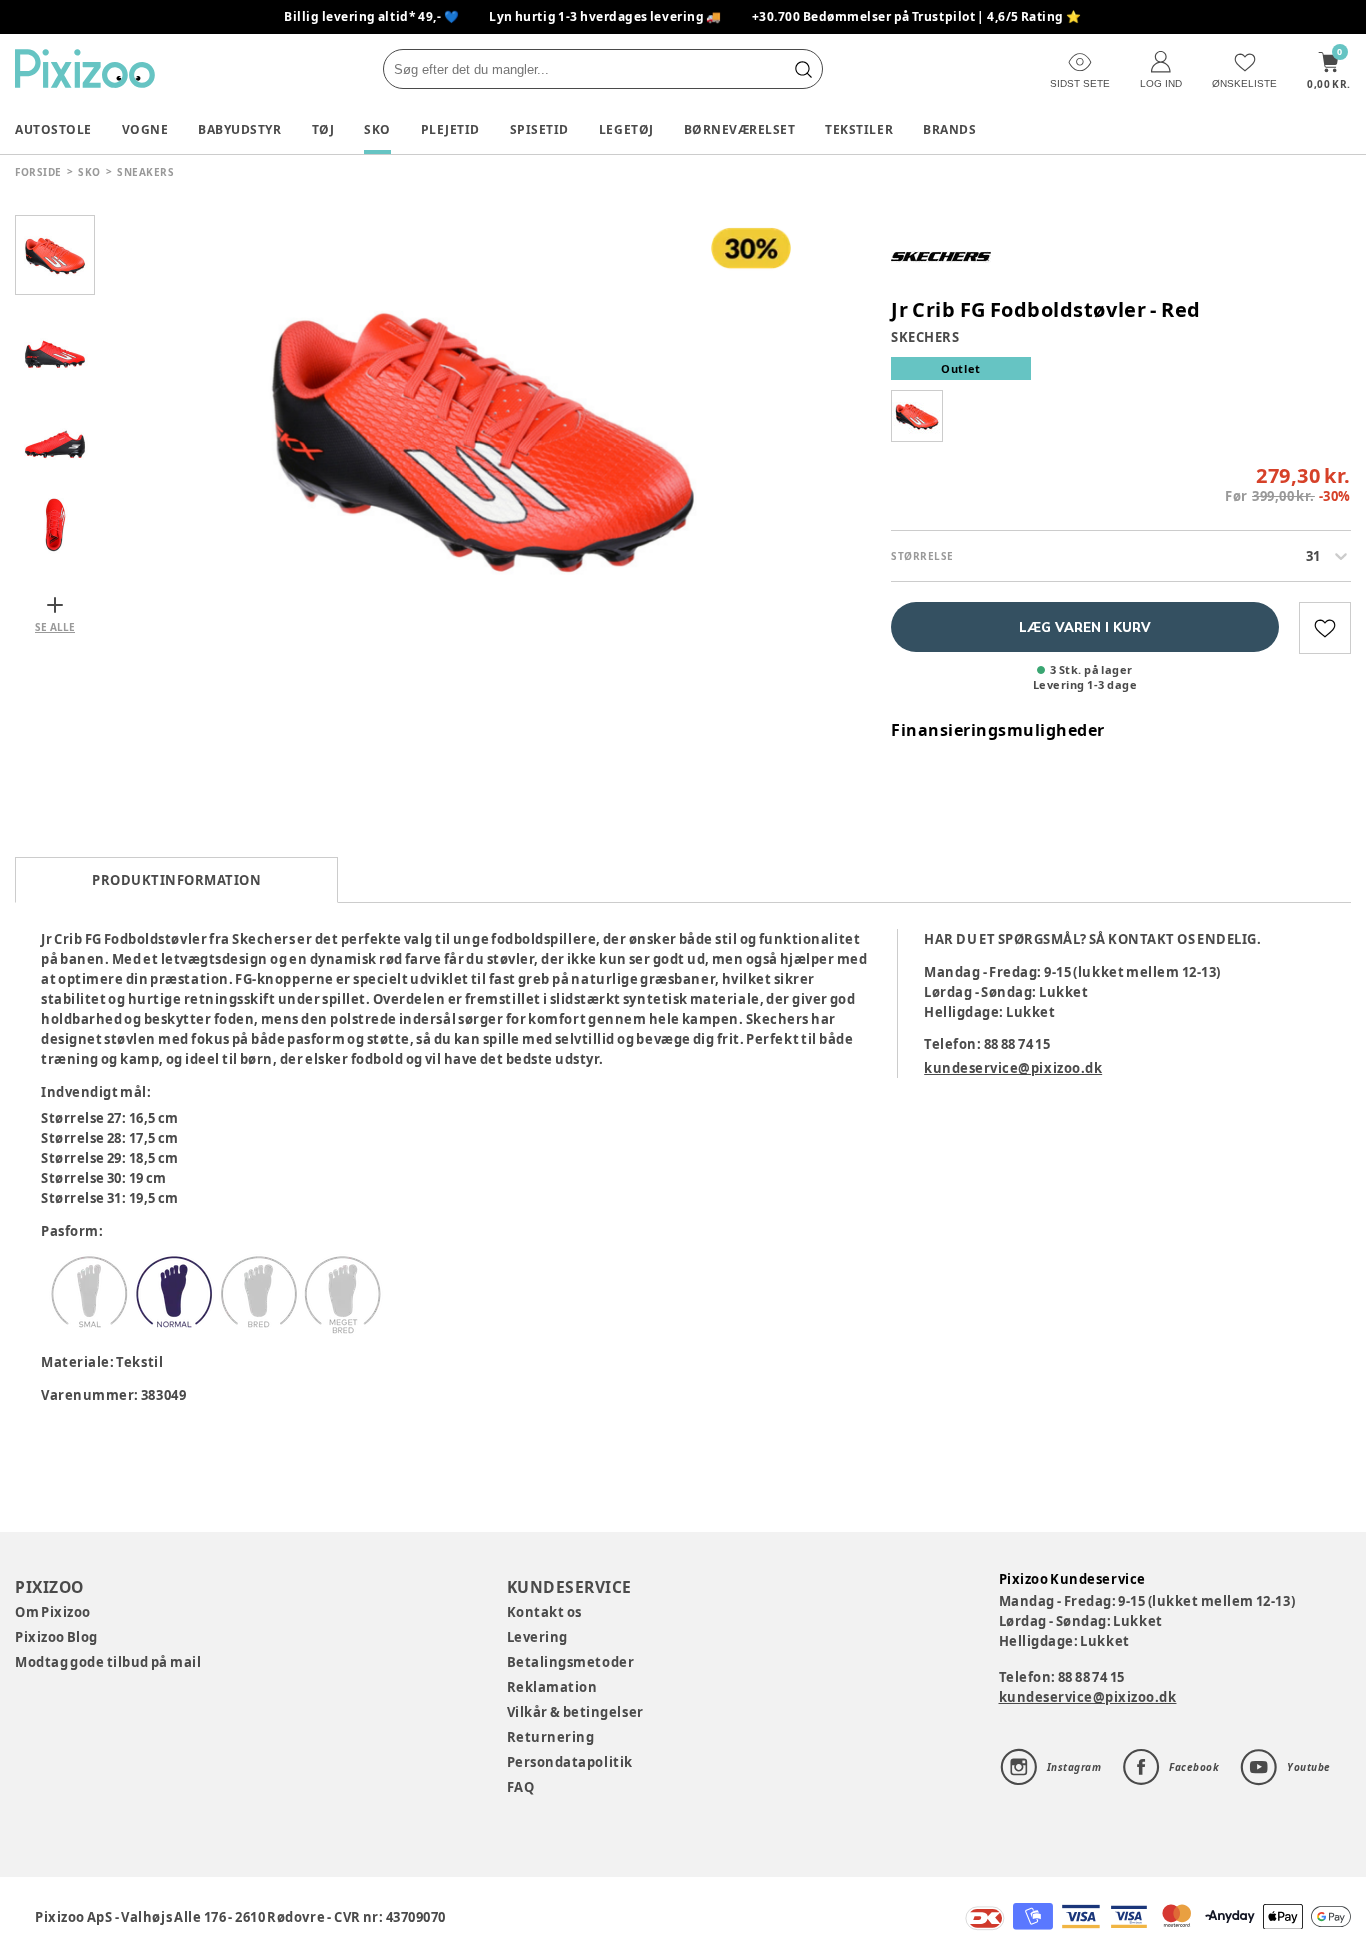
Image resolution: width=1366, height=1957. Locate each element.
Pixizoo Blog (56, 1637)
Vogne (145, 129)
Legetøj (626, 129)
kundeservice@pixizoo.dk (1013, 1068)
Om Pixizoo (53, 1612)
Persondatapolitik (570, 1762)
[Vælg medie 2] (55, 345)
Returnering (551, 1737)
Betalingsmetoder (570, 1662)
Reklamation (552, 1687)
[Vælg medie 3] (55, 435)
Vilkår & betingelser (575, 1712)
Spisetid (539, 129)
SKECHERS (925, 337)
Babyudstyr (239, 129)
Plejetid (450, 129)
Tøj (323, 129)
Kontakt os (544, 1612)
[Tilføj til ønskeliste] (1325, 628)
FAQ (521, 1787)
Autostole (53, 129)
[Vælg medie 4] (55, 525)
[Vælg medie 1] (55, 255)
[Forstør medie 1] (483, 435)
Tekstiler (859, 129)
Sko (377, 129)
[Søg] (803, 69)
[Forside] (85, 68)
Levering (537, 1637)
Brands (949, 129)
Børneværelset (740, 129)
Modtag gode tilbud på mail (108, 1662)
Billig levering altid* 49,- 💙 (371, 16)
